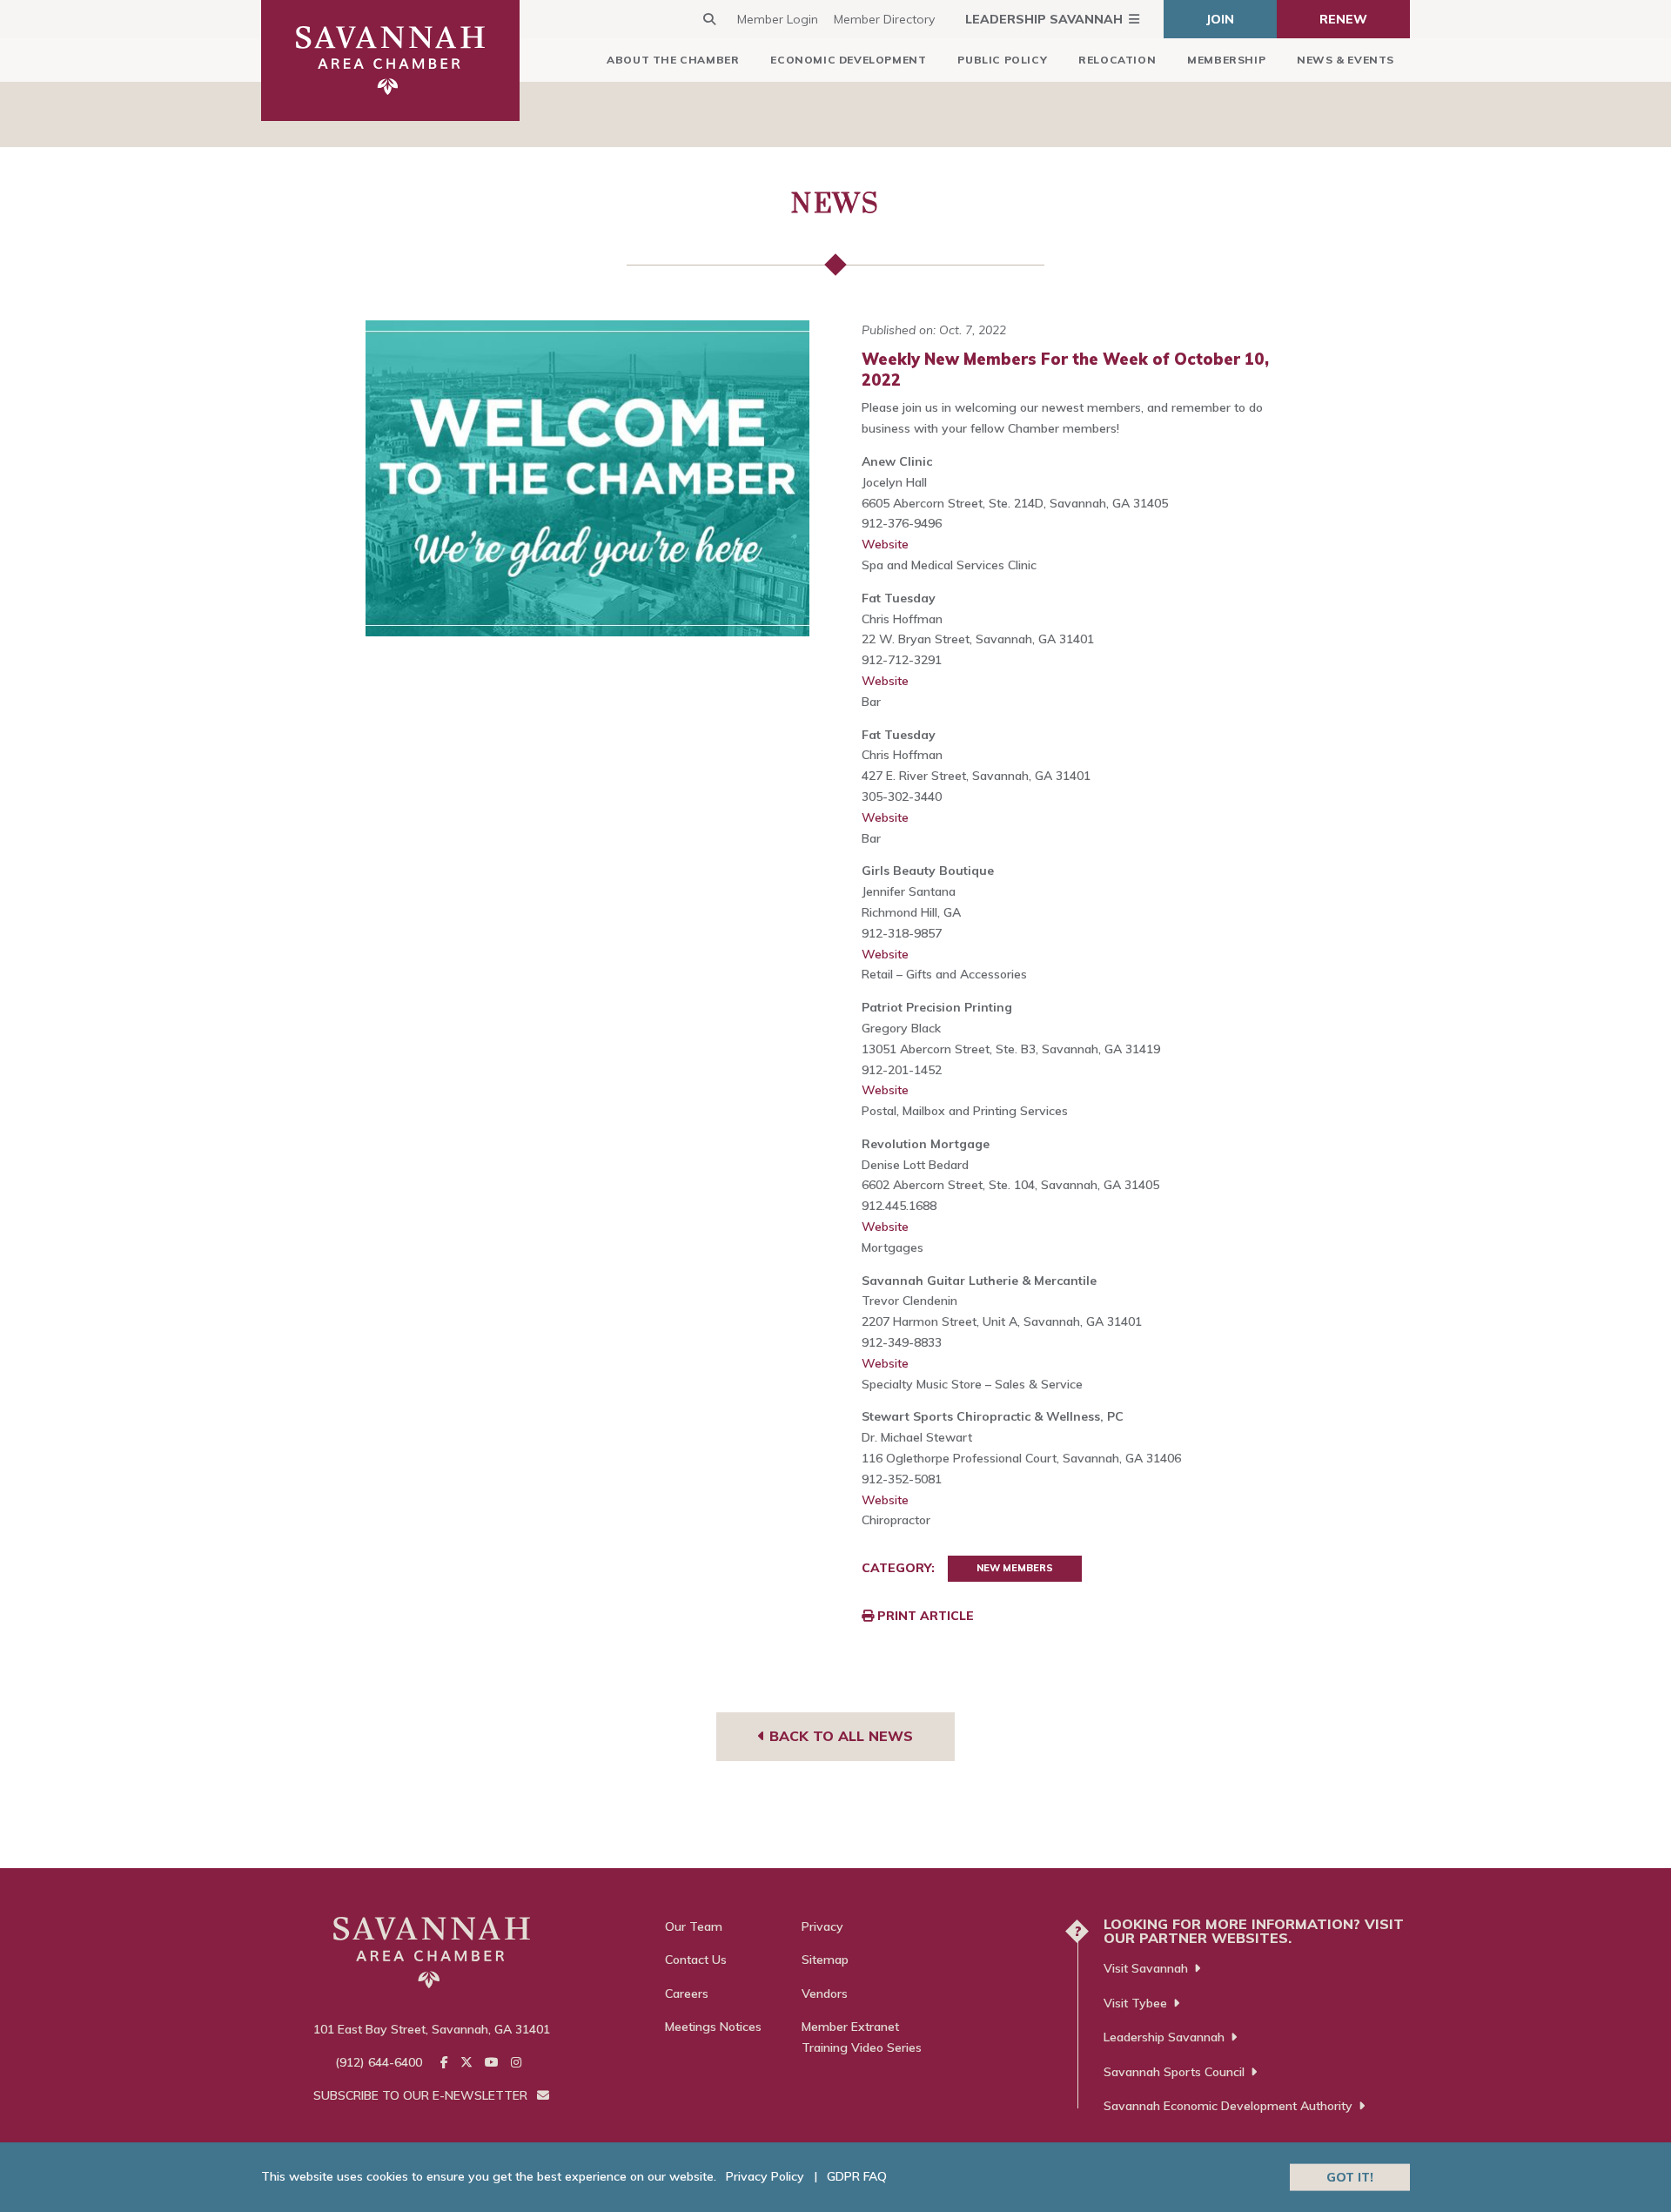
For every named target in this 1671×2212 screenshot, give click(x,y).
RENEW (1343, 19)
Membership (1226, 60)
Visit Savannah (1146, 1968)
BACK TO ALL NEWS (839, 1736)
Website (885, 544)
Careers (687, 1993)
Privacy (822, 1926)
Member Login (778, 19)
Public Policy (1002, 60)
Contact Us (696, 1960)
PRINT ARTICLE (924, 1616)
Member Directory (884, 19)
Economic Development (848, 60)
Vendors (825, 1993)
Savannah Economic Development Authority (1228, 2106)
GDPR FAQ (857, 2176)
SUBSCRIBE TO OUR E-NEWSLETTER (422, 2095)
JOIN (1220, 19)
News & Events (1346, 60)
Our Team (694, 1926)
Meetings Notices (713, 2027)
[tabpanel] (588, 478)
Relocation (1117, 60)
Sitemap (825, 1960)
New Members (1015, 1568)
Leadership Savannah (1044, 19)
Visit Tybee (1135, 2003)
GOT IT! (1350, 2176)
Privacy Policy (765, 2176)
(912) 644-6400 (379, 2062)
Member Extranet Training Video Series (862, 2037)
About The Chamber (673, 60)
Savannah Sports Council (1174, 2072)
